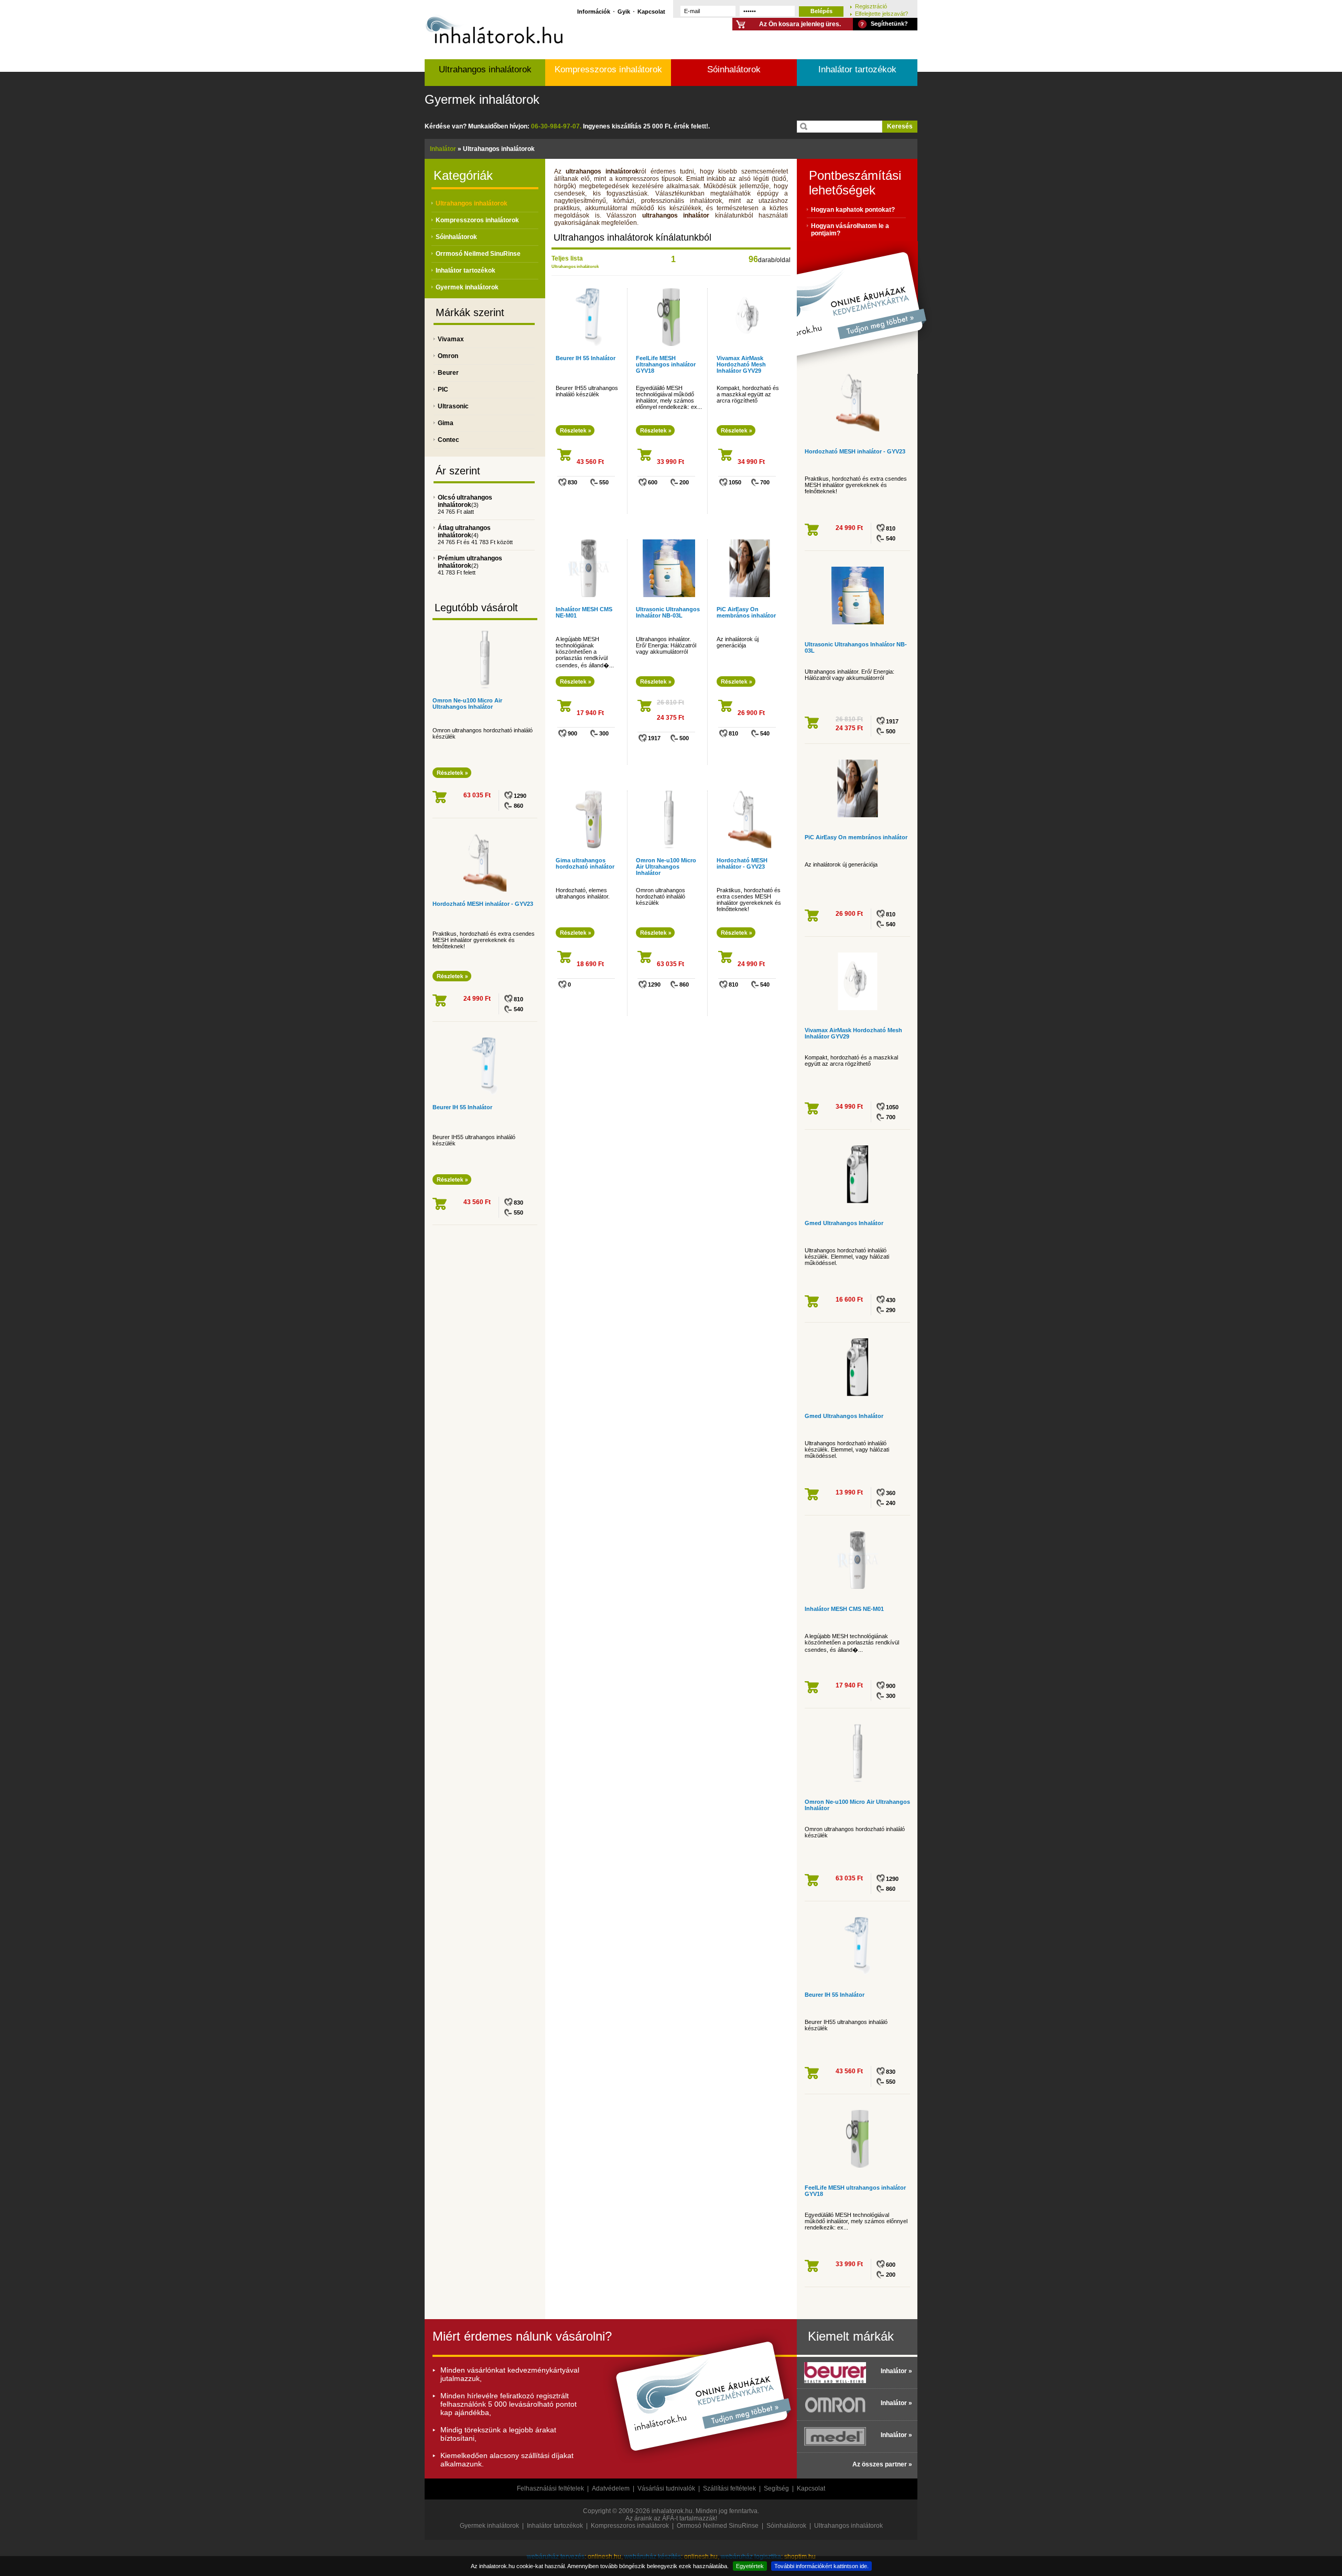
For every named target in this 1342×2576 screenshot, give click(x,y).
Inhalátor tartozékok (857, 69)
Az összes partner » (882, 2464)
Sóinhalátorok (734, 69)
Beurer (448, 373)
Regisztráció (871, 6)
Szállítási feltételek (729, 2488)
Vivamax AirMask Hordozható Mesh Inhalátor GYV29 (741, 364)
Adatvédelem (611, 2488)
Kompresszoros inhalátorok (608, 69)
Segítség (776, 2488)
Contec (448, 440)
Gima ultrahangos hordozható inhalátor (585, 863)
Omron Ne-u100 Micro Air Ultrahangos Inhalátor (467, 703)
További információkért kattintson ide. (821, 2566)
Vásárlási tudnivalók (666, 2488)
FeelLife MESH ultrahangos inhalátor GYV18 (666, 364)
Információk (594, 11)
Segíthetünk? (889, 24)
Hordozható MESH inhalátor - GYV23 (483, 904)
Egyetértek (750, 2566)
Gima (446, 423)
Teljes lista (567, 258)
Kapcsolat (651, 11)
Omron (448, 356)
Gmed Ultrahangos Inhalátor (844, 1223)
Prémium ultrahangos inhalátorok (470, 562)
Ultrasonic (453, 406)
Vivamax (451, 339)
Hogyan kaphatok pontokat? (853, 210)
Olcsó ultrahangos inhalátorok (465, 501)
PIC (443, 389)
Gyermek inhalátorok (482, 99)
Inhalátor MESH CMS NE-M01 (844, 1609)
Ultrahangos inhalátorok (485, 69)
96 (753, 259)
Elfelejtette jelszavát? (881, 13)
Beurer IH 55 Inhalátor (462, 1107)
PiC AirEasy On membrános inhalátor (746, 612)
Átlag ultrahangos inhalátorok (464, 532)
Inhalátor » (896, 2371)
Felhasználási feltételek (550, 2488)
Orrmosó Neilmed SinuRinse (478, 254)
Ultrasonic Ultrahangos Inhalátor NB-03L (668, 612)
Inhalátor (443, 149)
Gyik (624, 11)
